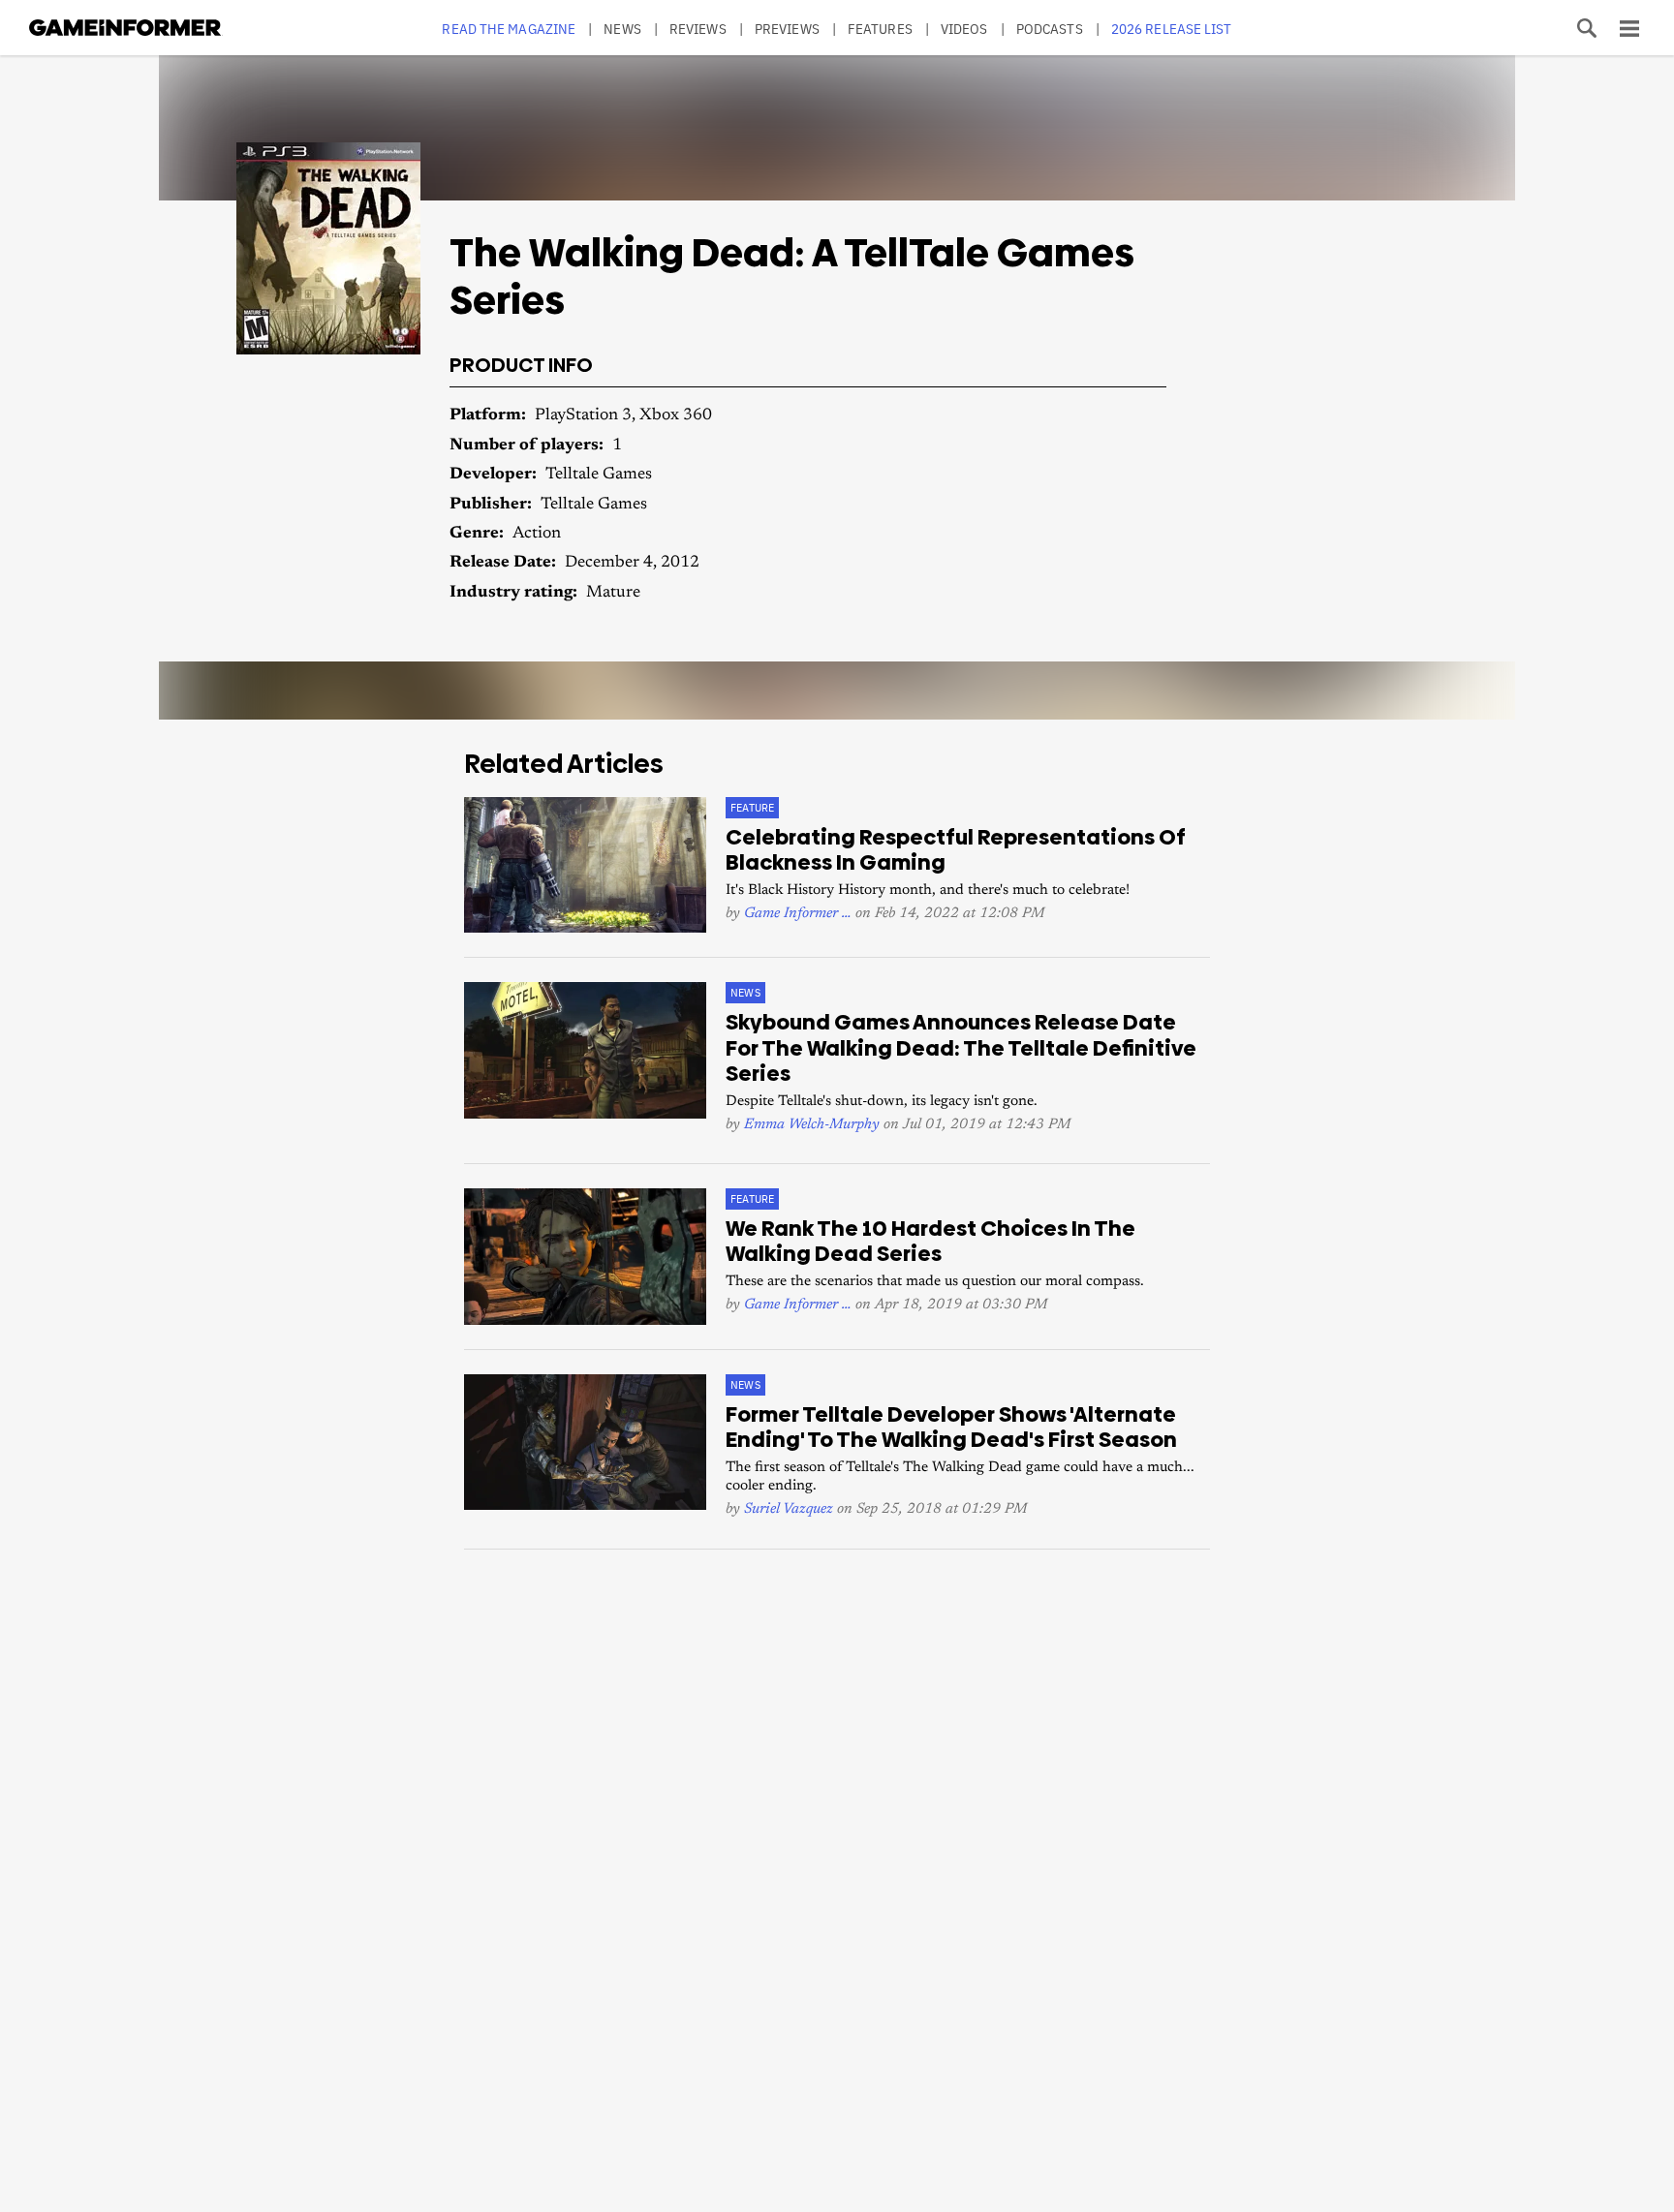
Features (880, 29)
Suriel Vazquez (789, 1509)
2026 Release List (1172, 29)
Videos (964, 29)
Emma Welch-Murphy (812, 1125)
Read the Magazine (509, 29)
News (622, 29)
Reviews (698, 29)
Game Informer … (798, 914)
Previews (787, 29)
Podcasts (1050, 29)
